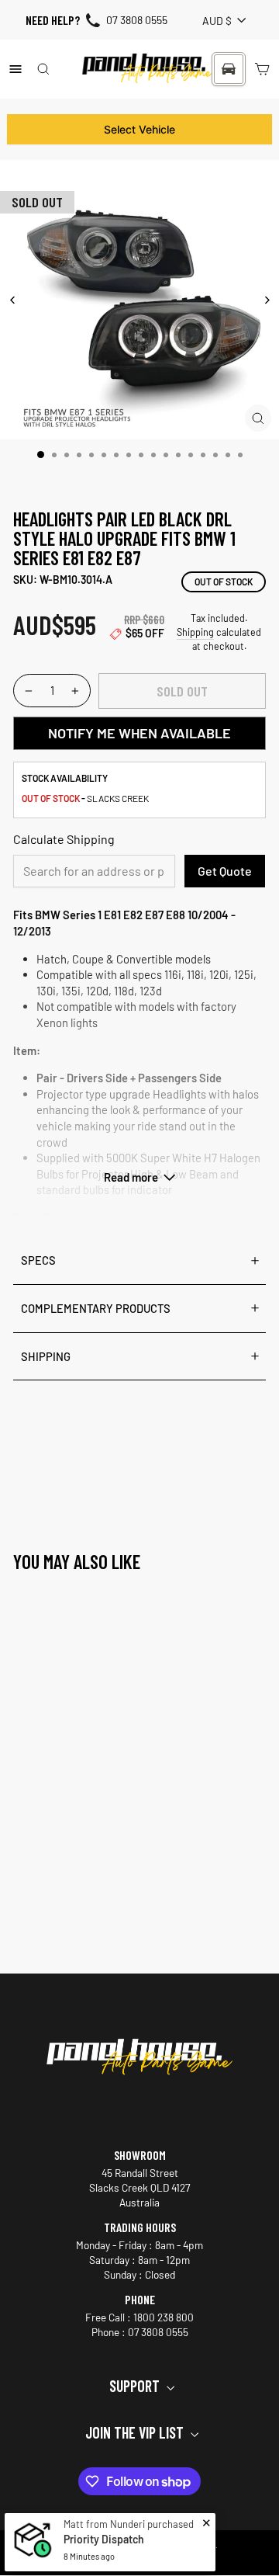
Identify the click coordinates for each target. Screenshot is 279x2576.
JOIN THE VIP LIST (136, 2432)
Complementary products (96, 1308)
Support (136, 2386)
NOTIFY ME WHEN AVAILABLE (139, 733)
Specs (38, 1260)
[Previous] (13, 300)
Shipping (195, 632)
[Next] (266, 300)
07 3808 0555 (137, 20)
